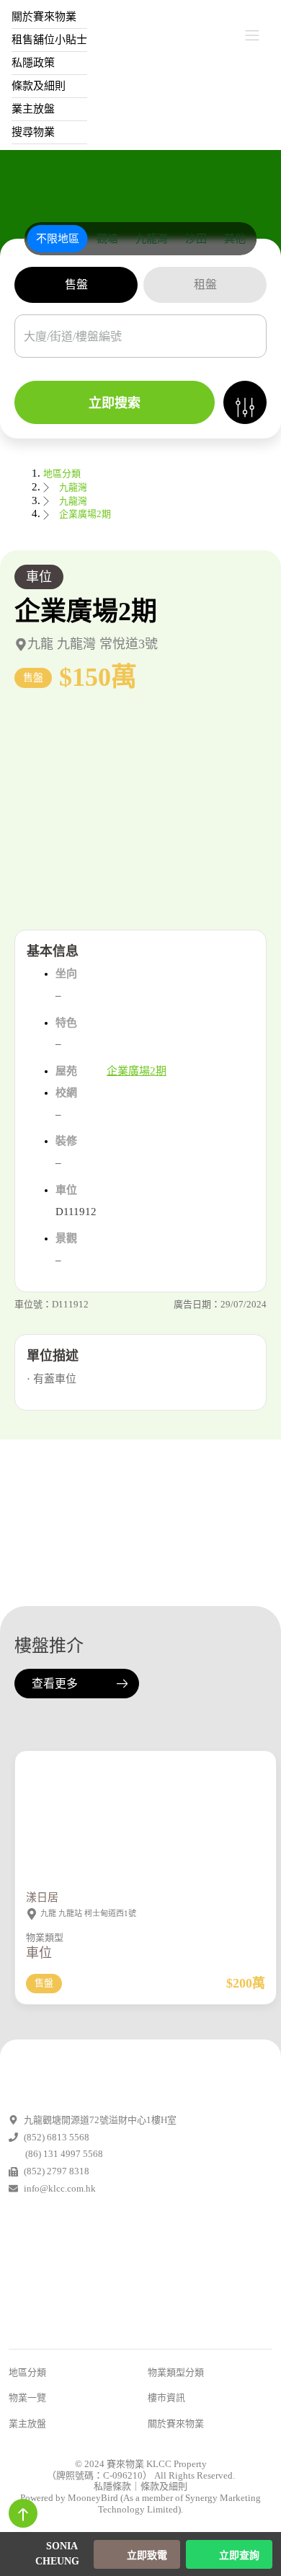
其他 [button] (235, 239)
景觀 (66, 1238)
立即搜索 (115, 403)
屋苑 (66, 1071)
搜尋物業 (33, 132)
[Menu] (252, 35)
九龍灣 (73, 487)
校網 (66, 1093)
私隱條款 (112, 2486)
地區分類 (62, 473)
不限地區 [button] (58, 239)
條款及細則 (39, 86)
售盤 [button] (76, 284)
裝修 (66, 1141)
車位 (39, 577)
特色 (66, 1023)
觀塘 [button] (107, 239)
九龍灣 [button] (152, 239)
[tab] (58, 239)
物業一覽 (27, 2398)
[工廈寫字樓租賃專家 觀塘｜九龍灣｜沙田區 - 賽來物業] (140, 36)
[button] (140, 812)
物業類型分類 (176, 2372)
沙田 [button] (196, 239)
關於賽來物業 (176, 2423)
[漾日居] (146, 1863)
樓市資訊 (166, 2398)
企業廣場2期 (85, 514)
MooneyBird (93, 2498)
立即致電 (146, 2555)
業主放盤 (33, 109)
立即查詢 (238, 2555)
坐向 (66, 974)
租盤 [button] (205, 284)
